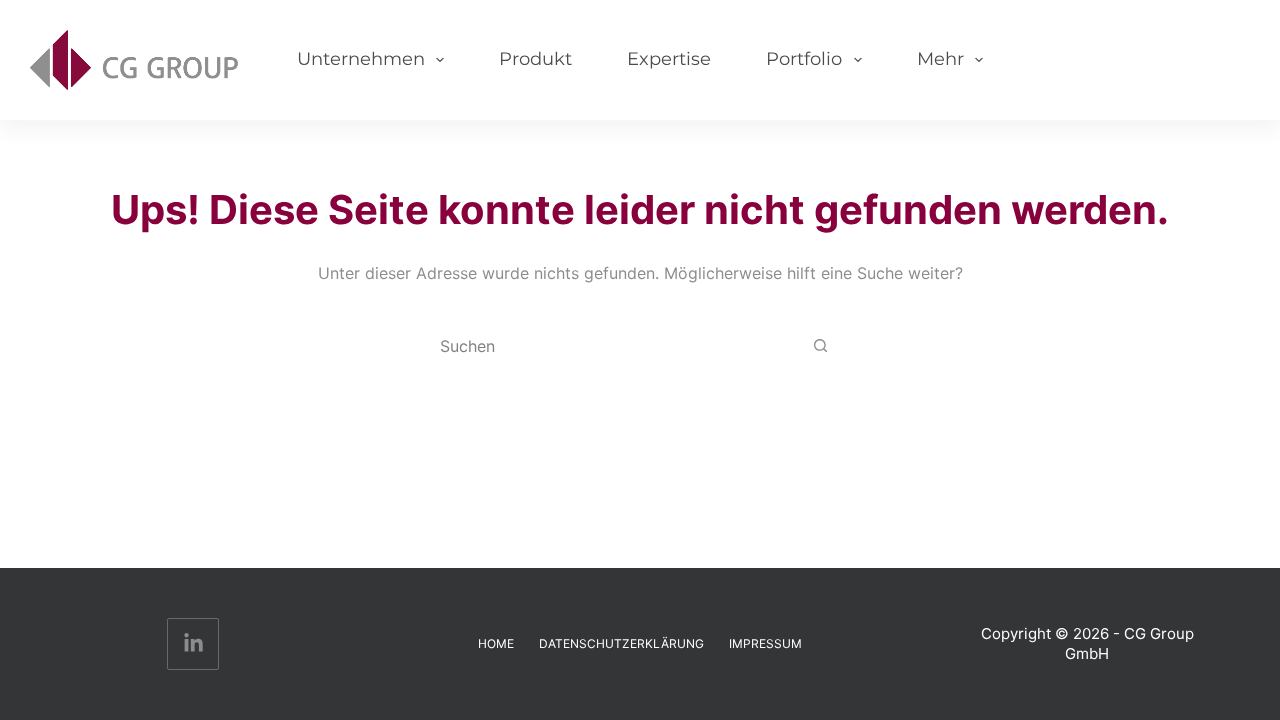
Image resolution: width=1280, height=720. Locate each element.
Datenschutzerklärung (621, 643)
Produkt (535, 59)
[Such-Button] (820, 345)
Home (496, 643)
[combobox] (620, 346)
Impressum (765, 643)
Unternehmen (361, 59)
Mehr (940, 59)
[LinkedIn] (193, 644)
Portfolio (804, 59)
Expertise (669, 59)
